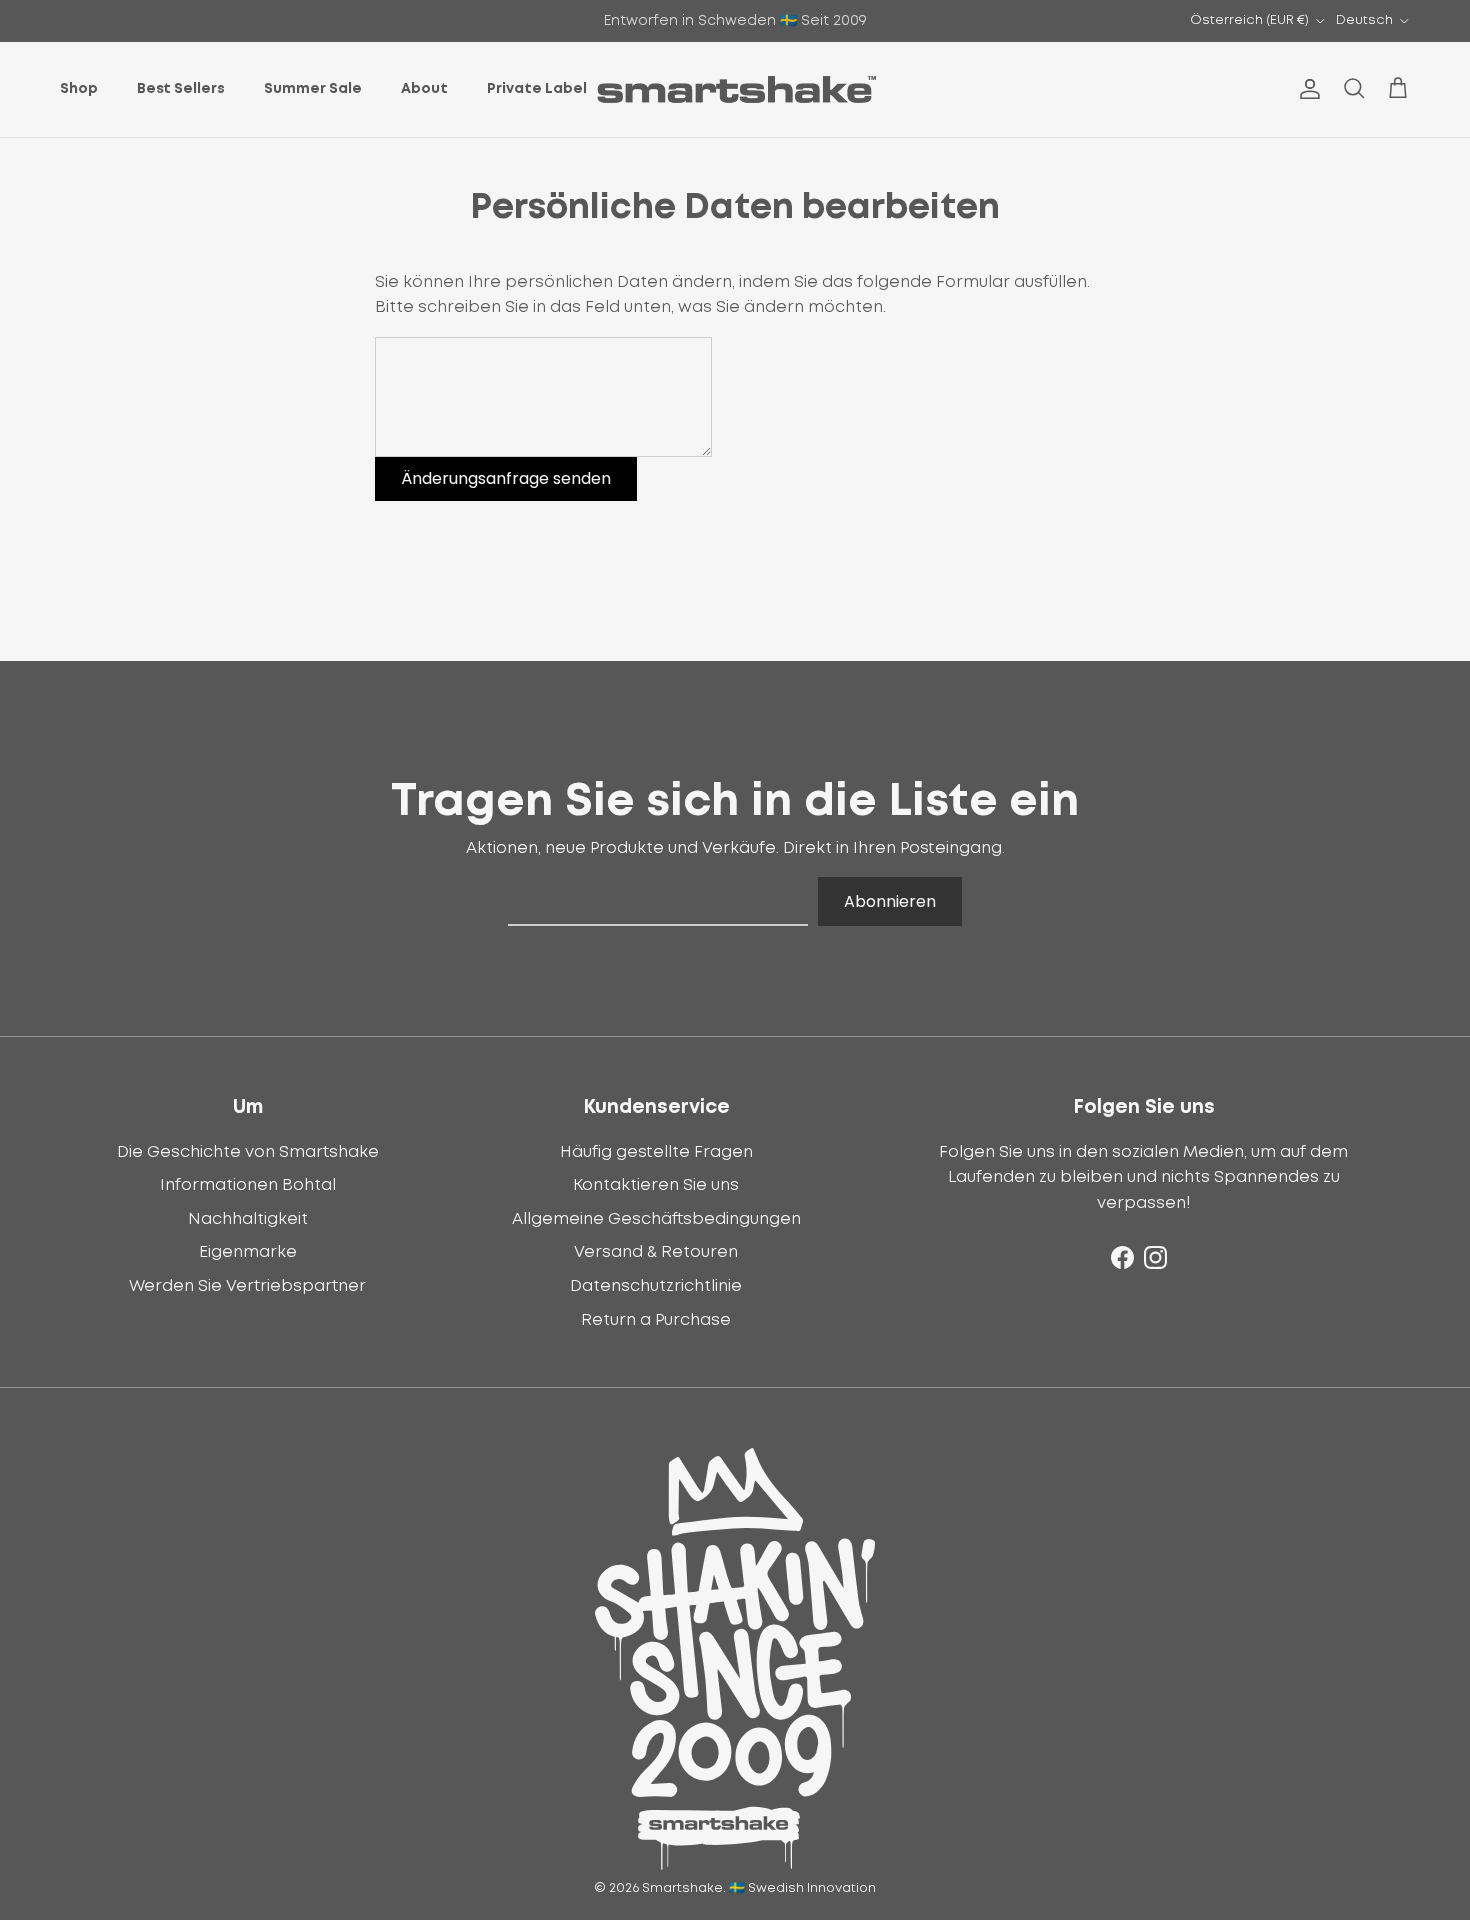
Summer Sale (313, 89)
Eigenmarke (248, 1252)
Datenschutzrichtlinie (656, 1286)
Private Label (537, 89)
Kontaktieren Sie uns (656, 1185)
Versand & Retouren (656, 1252)
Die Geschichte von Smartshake (248, 1152)
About (424, 89)
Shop (79, 89)
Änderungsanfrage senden (506, 478)
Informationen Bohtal (248, 1185)
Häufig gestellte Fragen (656, 1152)
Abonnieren (890, 901)
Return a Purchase (656, 1320)
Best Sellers (181, 89)
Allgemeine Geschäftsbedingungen (656, 1219)
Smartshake (682, 1888)
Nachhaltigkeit (248, 1219)
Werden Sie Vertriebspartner (247, 1286)
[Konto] (1306, 89)
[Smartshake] (735, 89)
